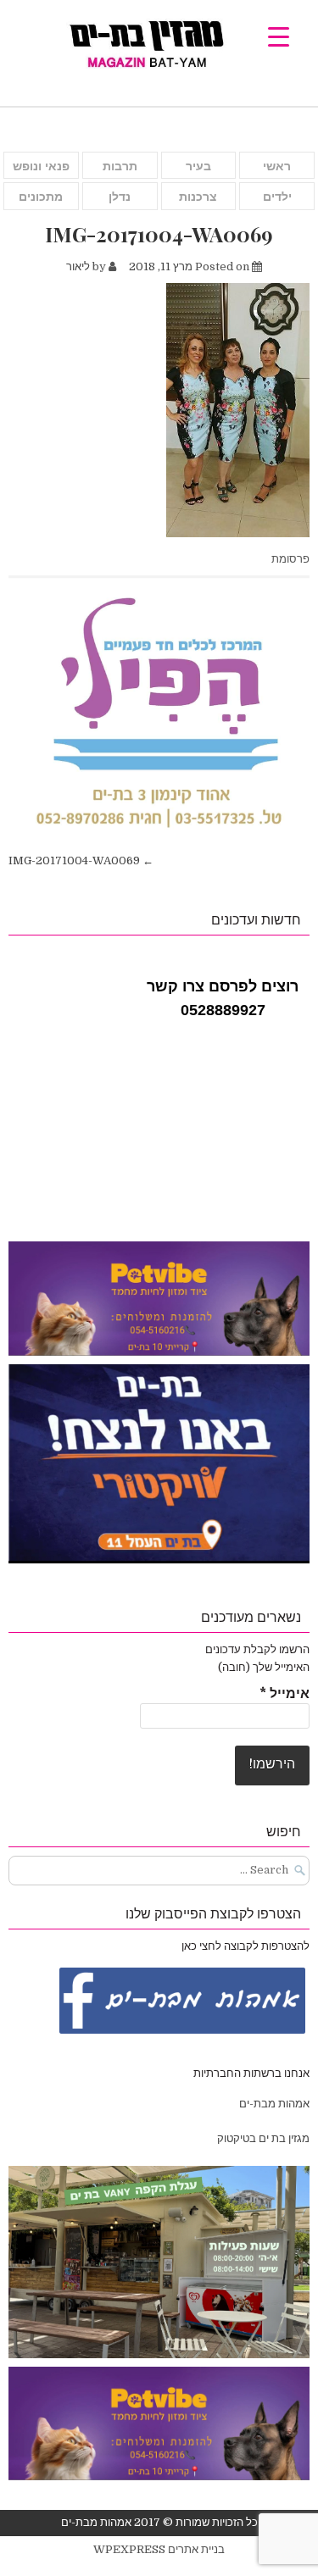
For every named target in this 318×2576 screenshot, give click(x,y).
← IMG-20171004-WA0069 (81, 861)
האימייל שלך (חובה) (264, 1667)
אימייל (285, 1694)
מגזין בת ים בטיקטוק (263, 2138)
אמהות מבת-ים (273, 2104)
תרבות (120, 166)
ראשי (277, 166)
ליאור (78, 266)
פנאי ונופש (41, 166)
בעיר (198, 166)
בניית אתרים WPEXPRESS (159, 2549)
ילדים (277, 197)
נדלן (120, 197)
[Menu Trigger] (279, 36)
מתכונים (41, 197)
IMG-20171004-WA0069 (159, 234)
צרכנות (198, 197)
